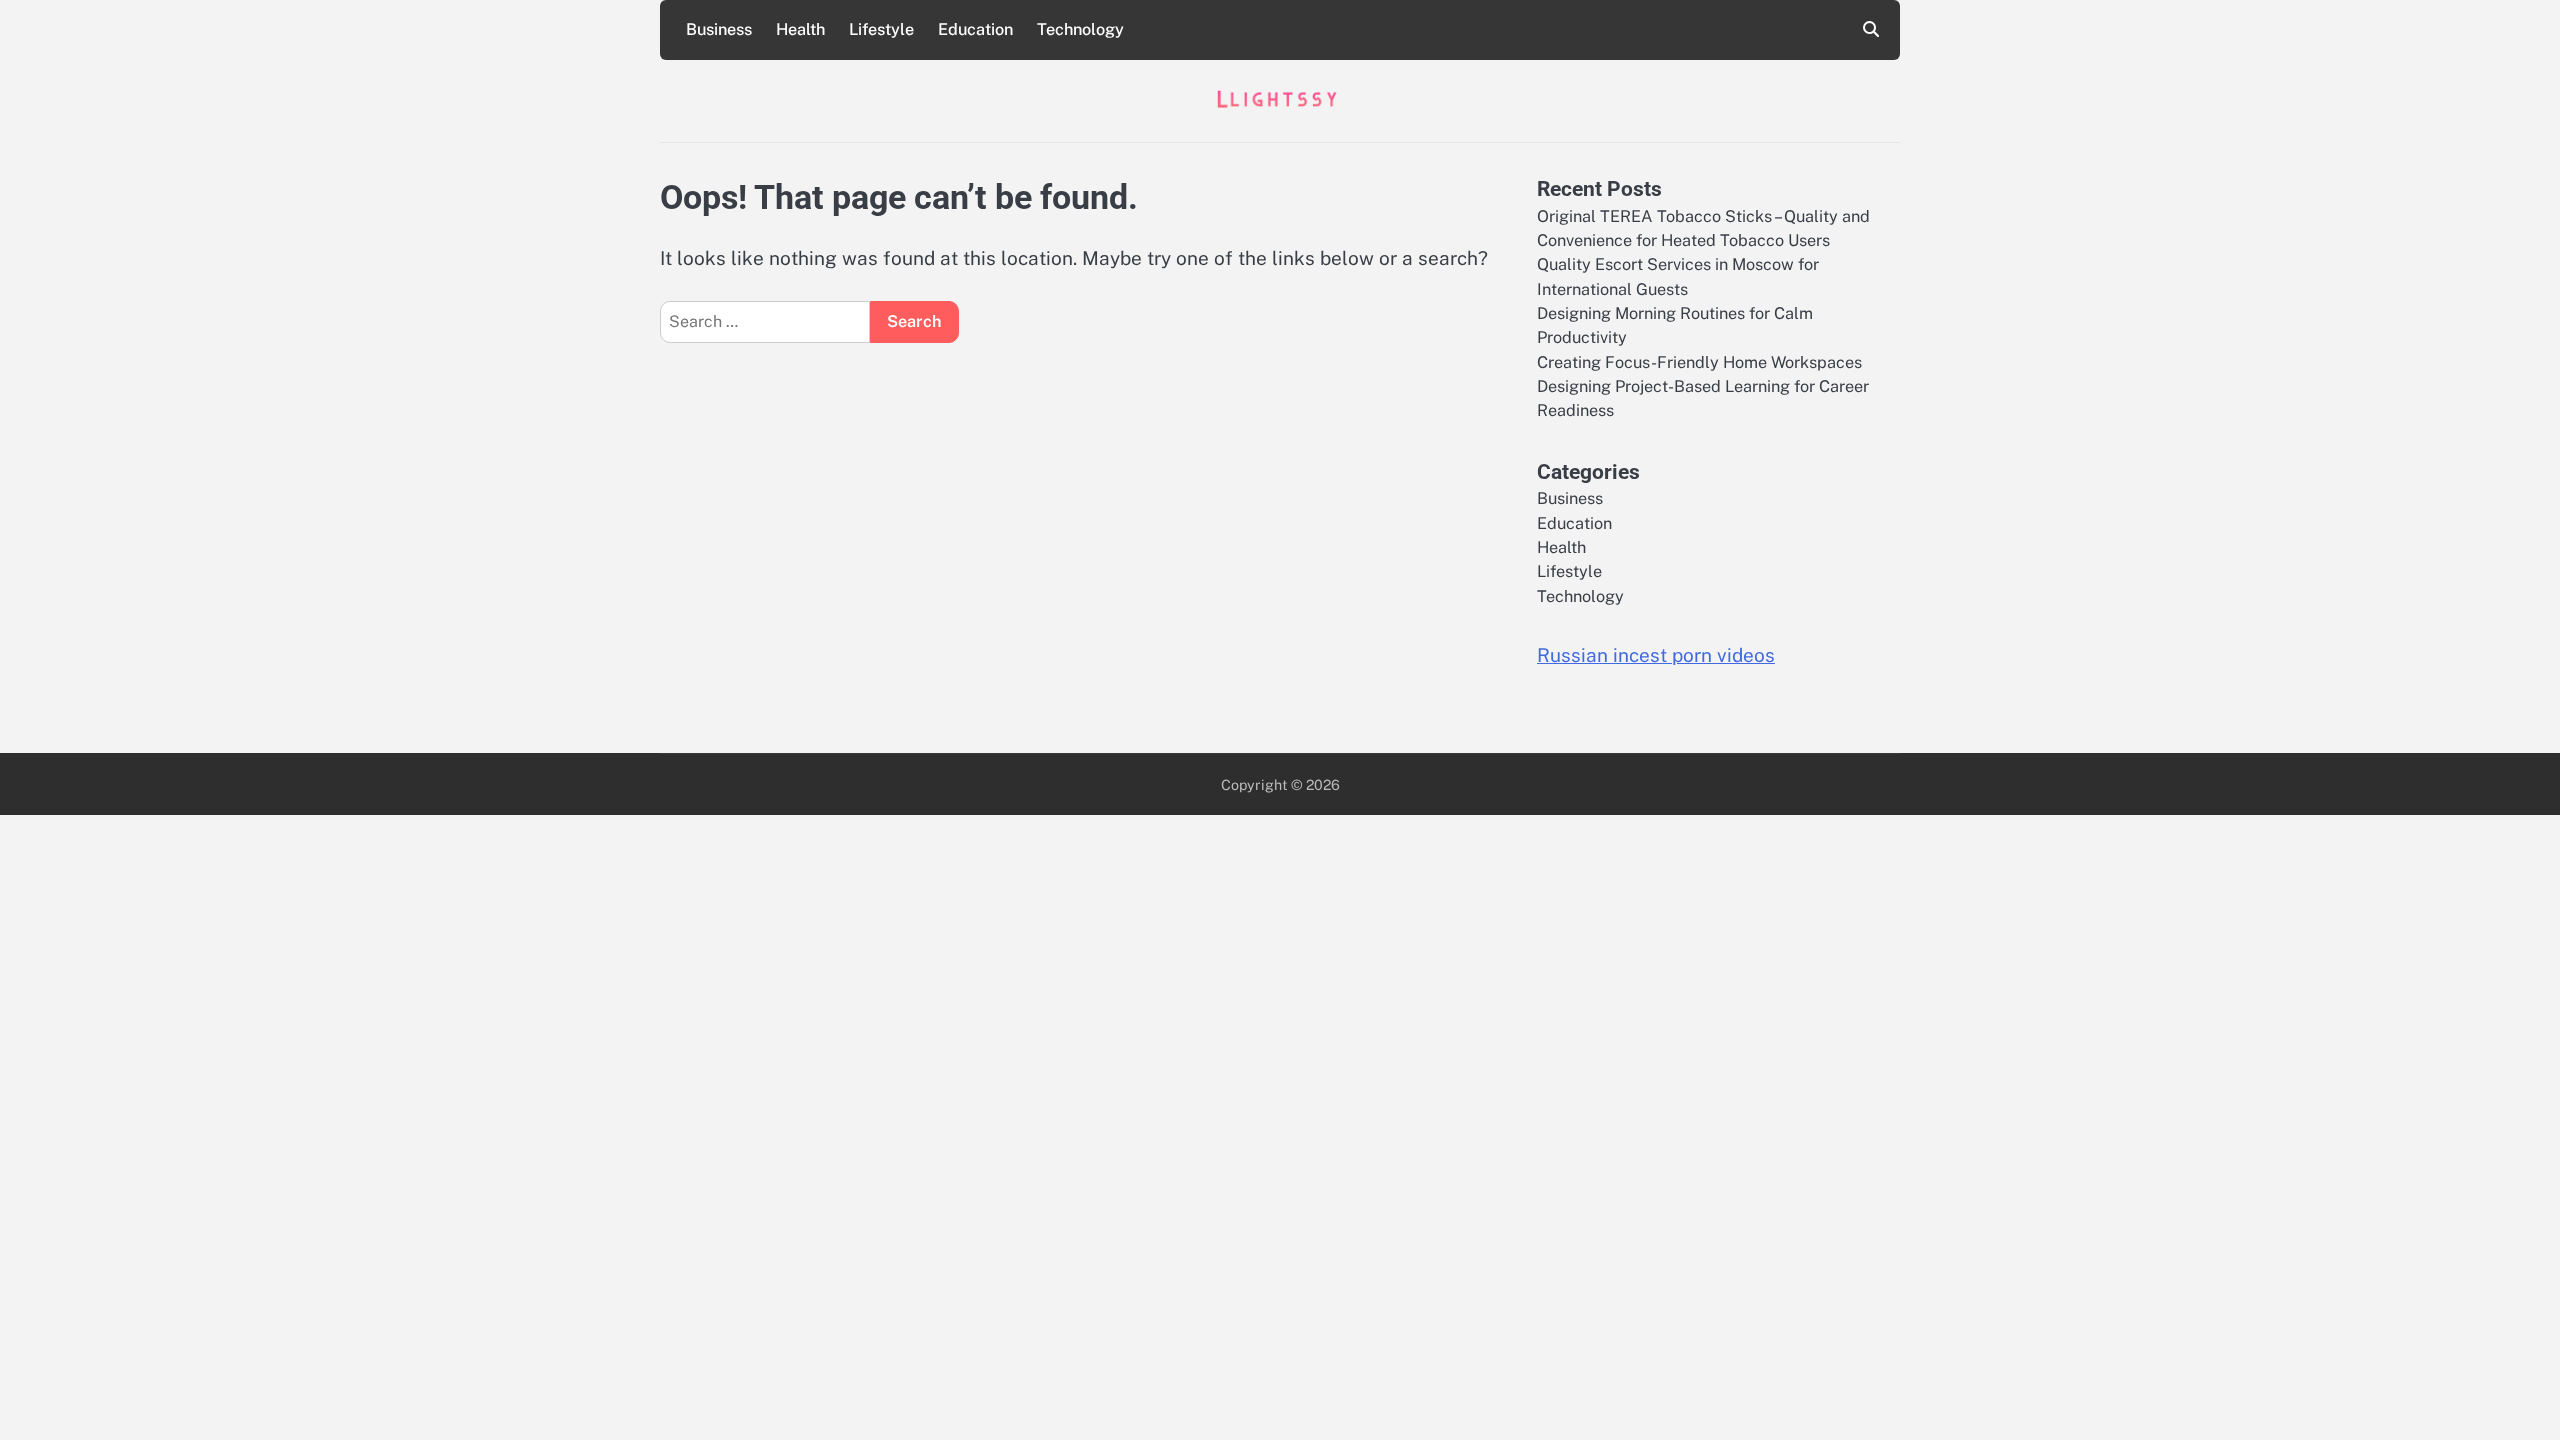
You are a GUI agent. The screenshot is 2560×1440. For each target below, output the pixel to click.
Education (975, 29)
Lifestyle (881, 29)
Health (800, 29)
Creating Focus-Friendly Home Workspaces (1699, 362)
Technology (1080, 29)
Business (719, 29)
